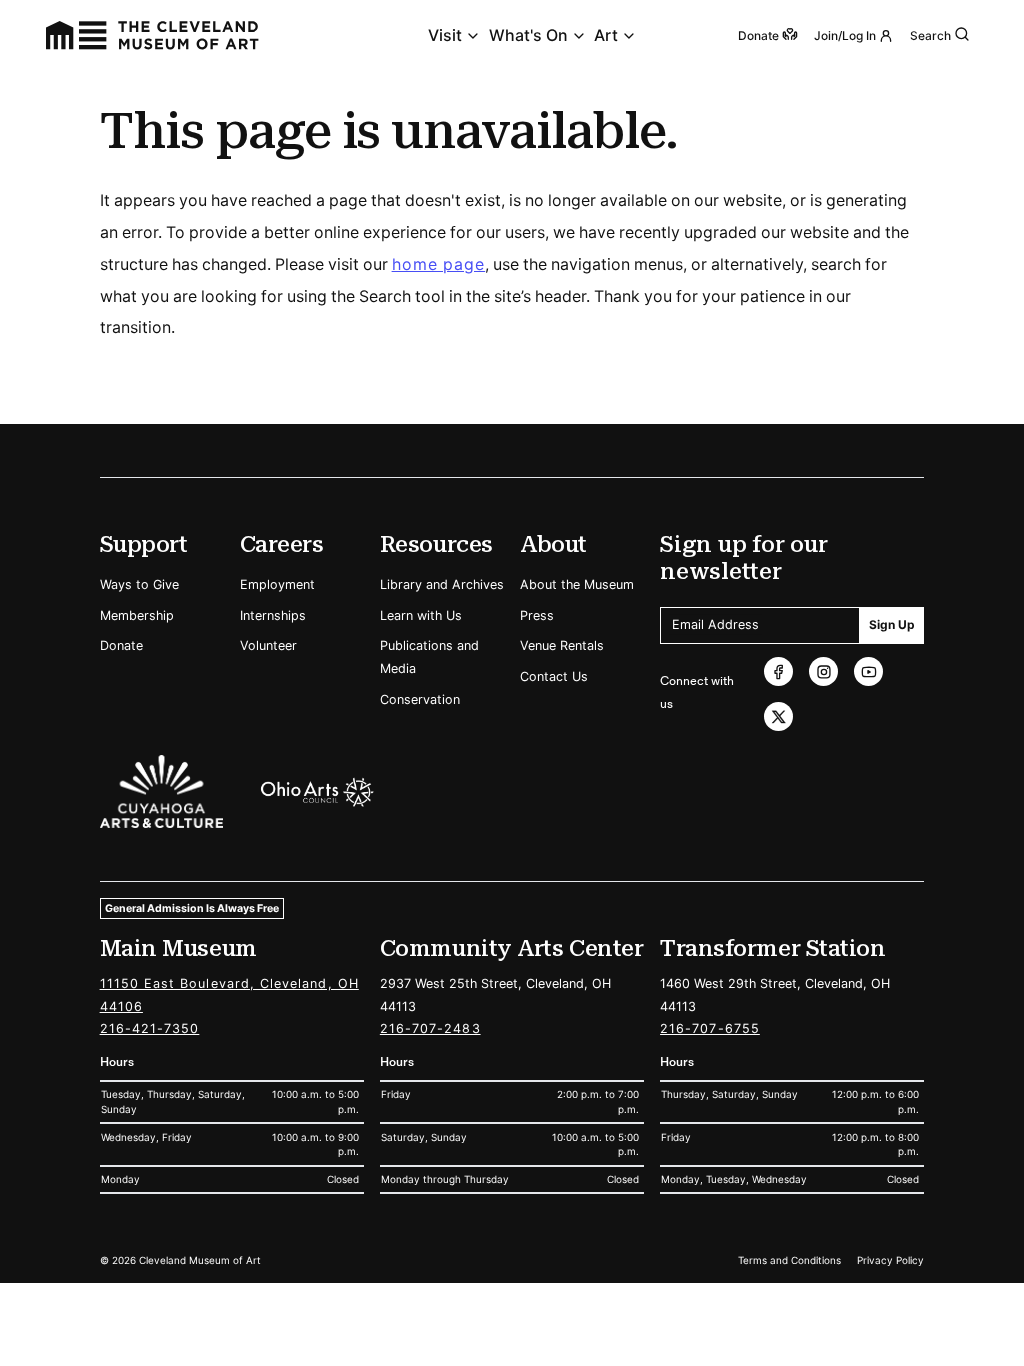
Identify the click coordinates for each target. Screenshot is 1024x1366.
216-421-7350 (150, 1028)
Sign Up (892, 624)
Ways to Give (139, 584)
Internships (273, 615)
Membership (137, 615)
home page (439, 264)
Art (606, 35)
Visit (445, 35)
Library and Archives (442, 584)
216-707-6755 (710, 1028)
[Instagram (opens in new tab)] (823, 671)
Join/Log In (845, 35)
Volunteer (268, 645)
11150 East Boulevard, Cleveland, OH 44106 (229, 995)
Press (537, 615)
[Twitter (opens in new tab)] (778, 716)
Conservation (420, 699)
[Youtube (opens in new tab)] (868, 671)
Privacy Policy (890, 1260)
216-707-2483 (430, 1028)
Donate (121, 645)
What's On (528, 35)
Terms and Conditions (789, 1260)
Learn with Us (421, 615)
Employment (277, 584)
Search (930, 35)
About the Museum (577, 584)
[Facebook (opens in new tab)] (778, 671)
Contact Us (554, 676)
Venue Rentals (562, 645)
